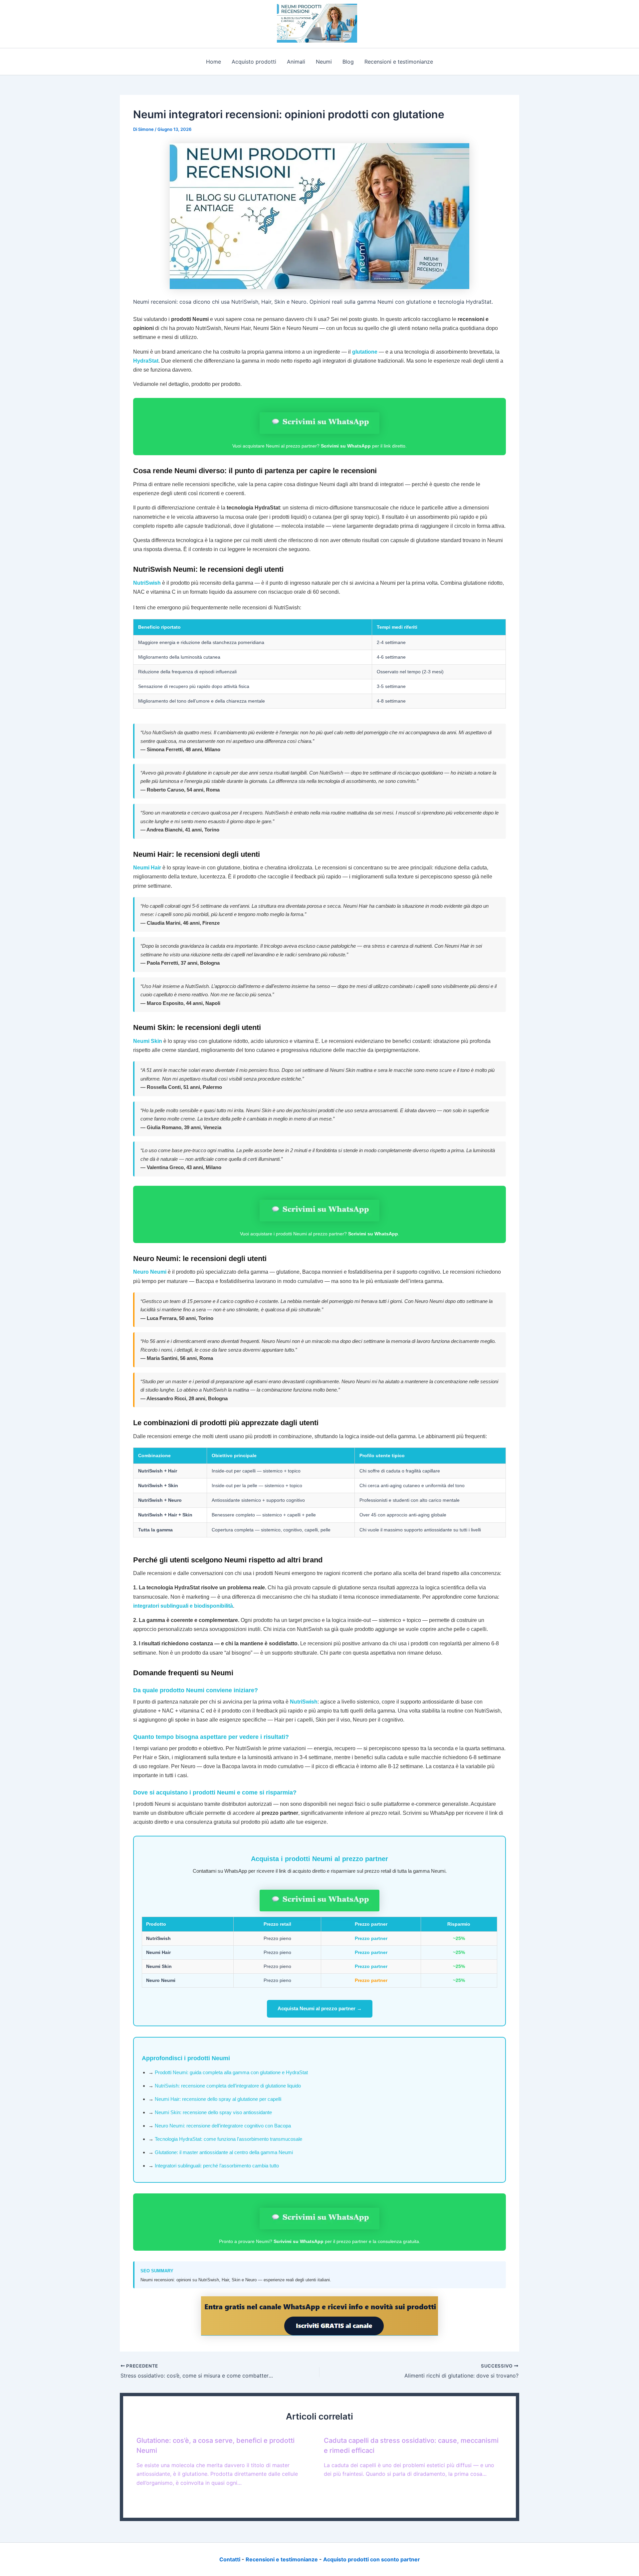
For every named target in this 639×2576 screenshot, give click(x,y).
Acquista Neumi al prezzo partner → (320, 2008)
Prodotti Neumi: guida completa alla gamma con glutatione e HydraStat (231, 2072)
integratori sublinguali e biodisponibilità (183, 1606)
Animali (296, 62)
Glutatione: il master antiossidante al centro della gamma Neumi (224, 2152)
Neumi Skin (148, 1041)
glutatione (365, 352)
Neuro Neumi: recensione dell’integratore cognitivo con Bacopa (223, 2126)
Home (213, 62)
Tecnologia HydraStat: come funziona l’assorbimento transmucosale (228, 2139)
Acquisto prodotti (254, 62)
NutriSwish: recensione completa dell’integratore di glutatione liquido (228, 2086)
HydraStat (146, 361)
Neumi (324, 62)
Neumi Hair (147, 868)
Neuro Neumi (150, 1272)
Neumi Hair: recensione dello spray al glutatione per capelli (218, 2099)
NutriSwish (147, 583)
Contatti (230, 2559)
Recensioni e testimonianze (399, 62)
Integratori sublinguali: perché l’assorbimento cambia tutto (217, 2166)
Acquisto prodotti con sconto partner (372, 2559)
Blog (348, 62)
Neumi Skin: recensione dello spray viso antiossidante (213, 2112)
